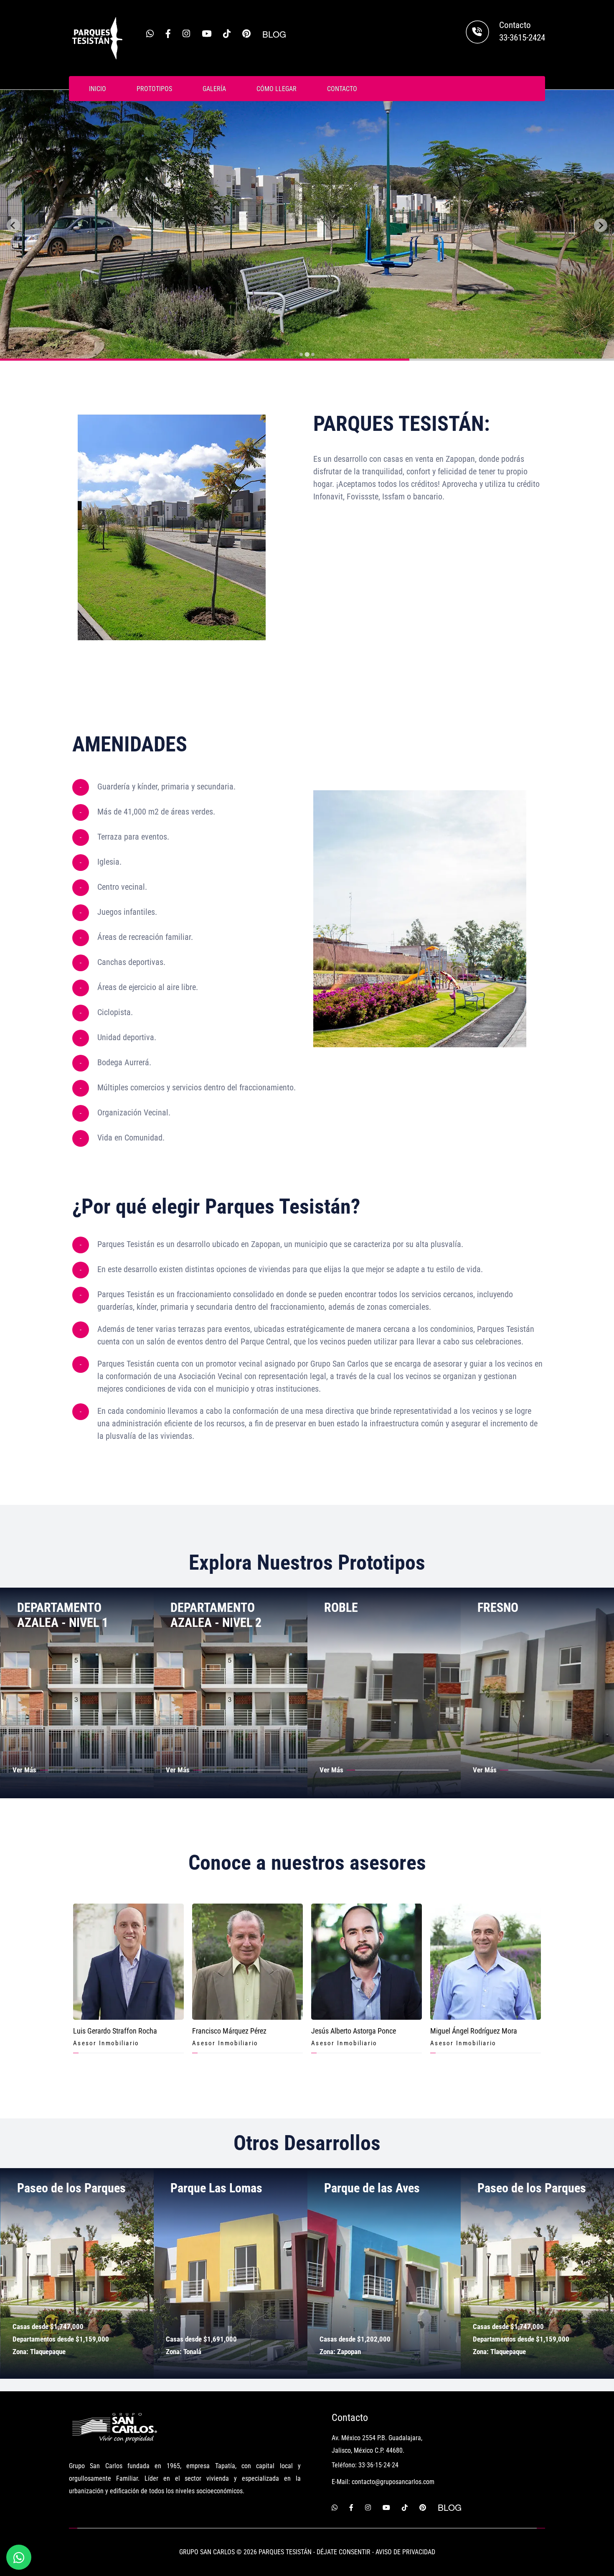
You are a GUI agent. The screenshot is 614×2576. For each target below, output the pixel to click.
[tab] (301, 354)
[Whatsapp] (150, 34)
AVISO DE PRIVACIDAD (405, 2552)
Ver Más (24, 1770)
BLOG (274, 34)
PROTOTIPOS (154, 89)
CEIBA (493, 1607)
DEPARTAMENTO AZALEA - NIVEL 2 (62, 1615)
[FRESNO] (384, 1692)
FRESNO (344, 1607)
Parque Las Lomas (63, 2188)
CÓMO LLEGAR (277, 89)
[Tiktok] (227, 34)
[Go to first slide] (601, 225)
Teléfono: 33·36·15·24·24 (365, 2465)
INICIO (98, 89)
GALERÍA (214, 89)
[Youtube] (207, 34)
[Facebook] (168, 34)
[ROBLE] (231, 1692)
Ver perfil (128, 1961)
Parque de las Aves (218, 2188)
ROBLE (187, 1607)
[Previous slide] (13, 225)
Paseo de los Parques (378, 2188)
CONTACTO (342, 89)
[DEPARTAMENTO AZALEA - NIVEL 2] (77, 1692)
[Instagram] (186, 34)
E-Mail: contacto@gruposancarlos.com (383, 2482)
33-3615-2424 (522, 38)
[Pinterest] (246, 34)
